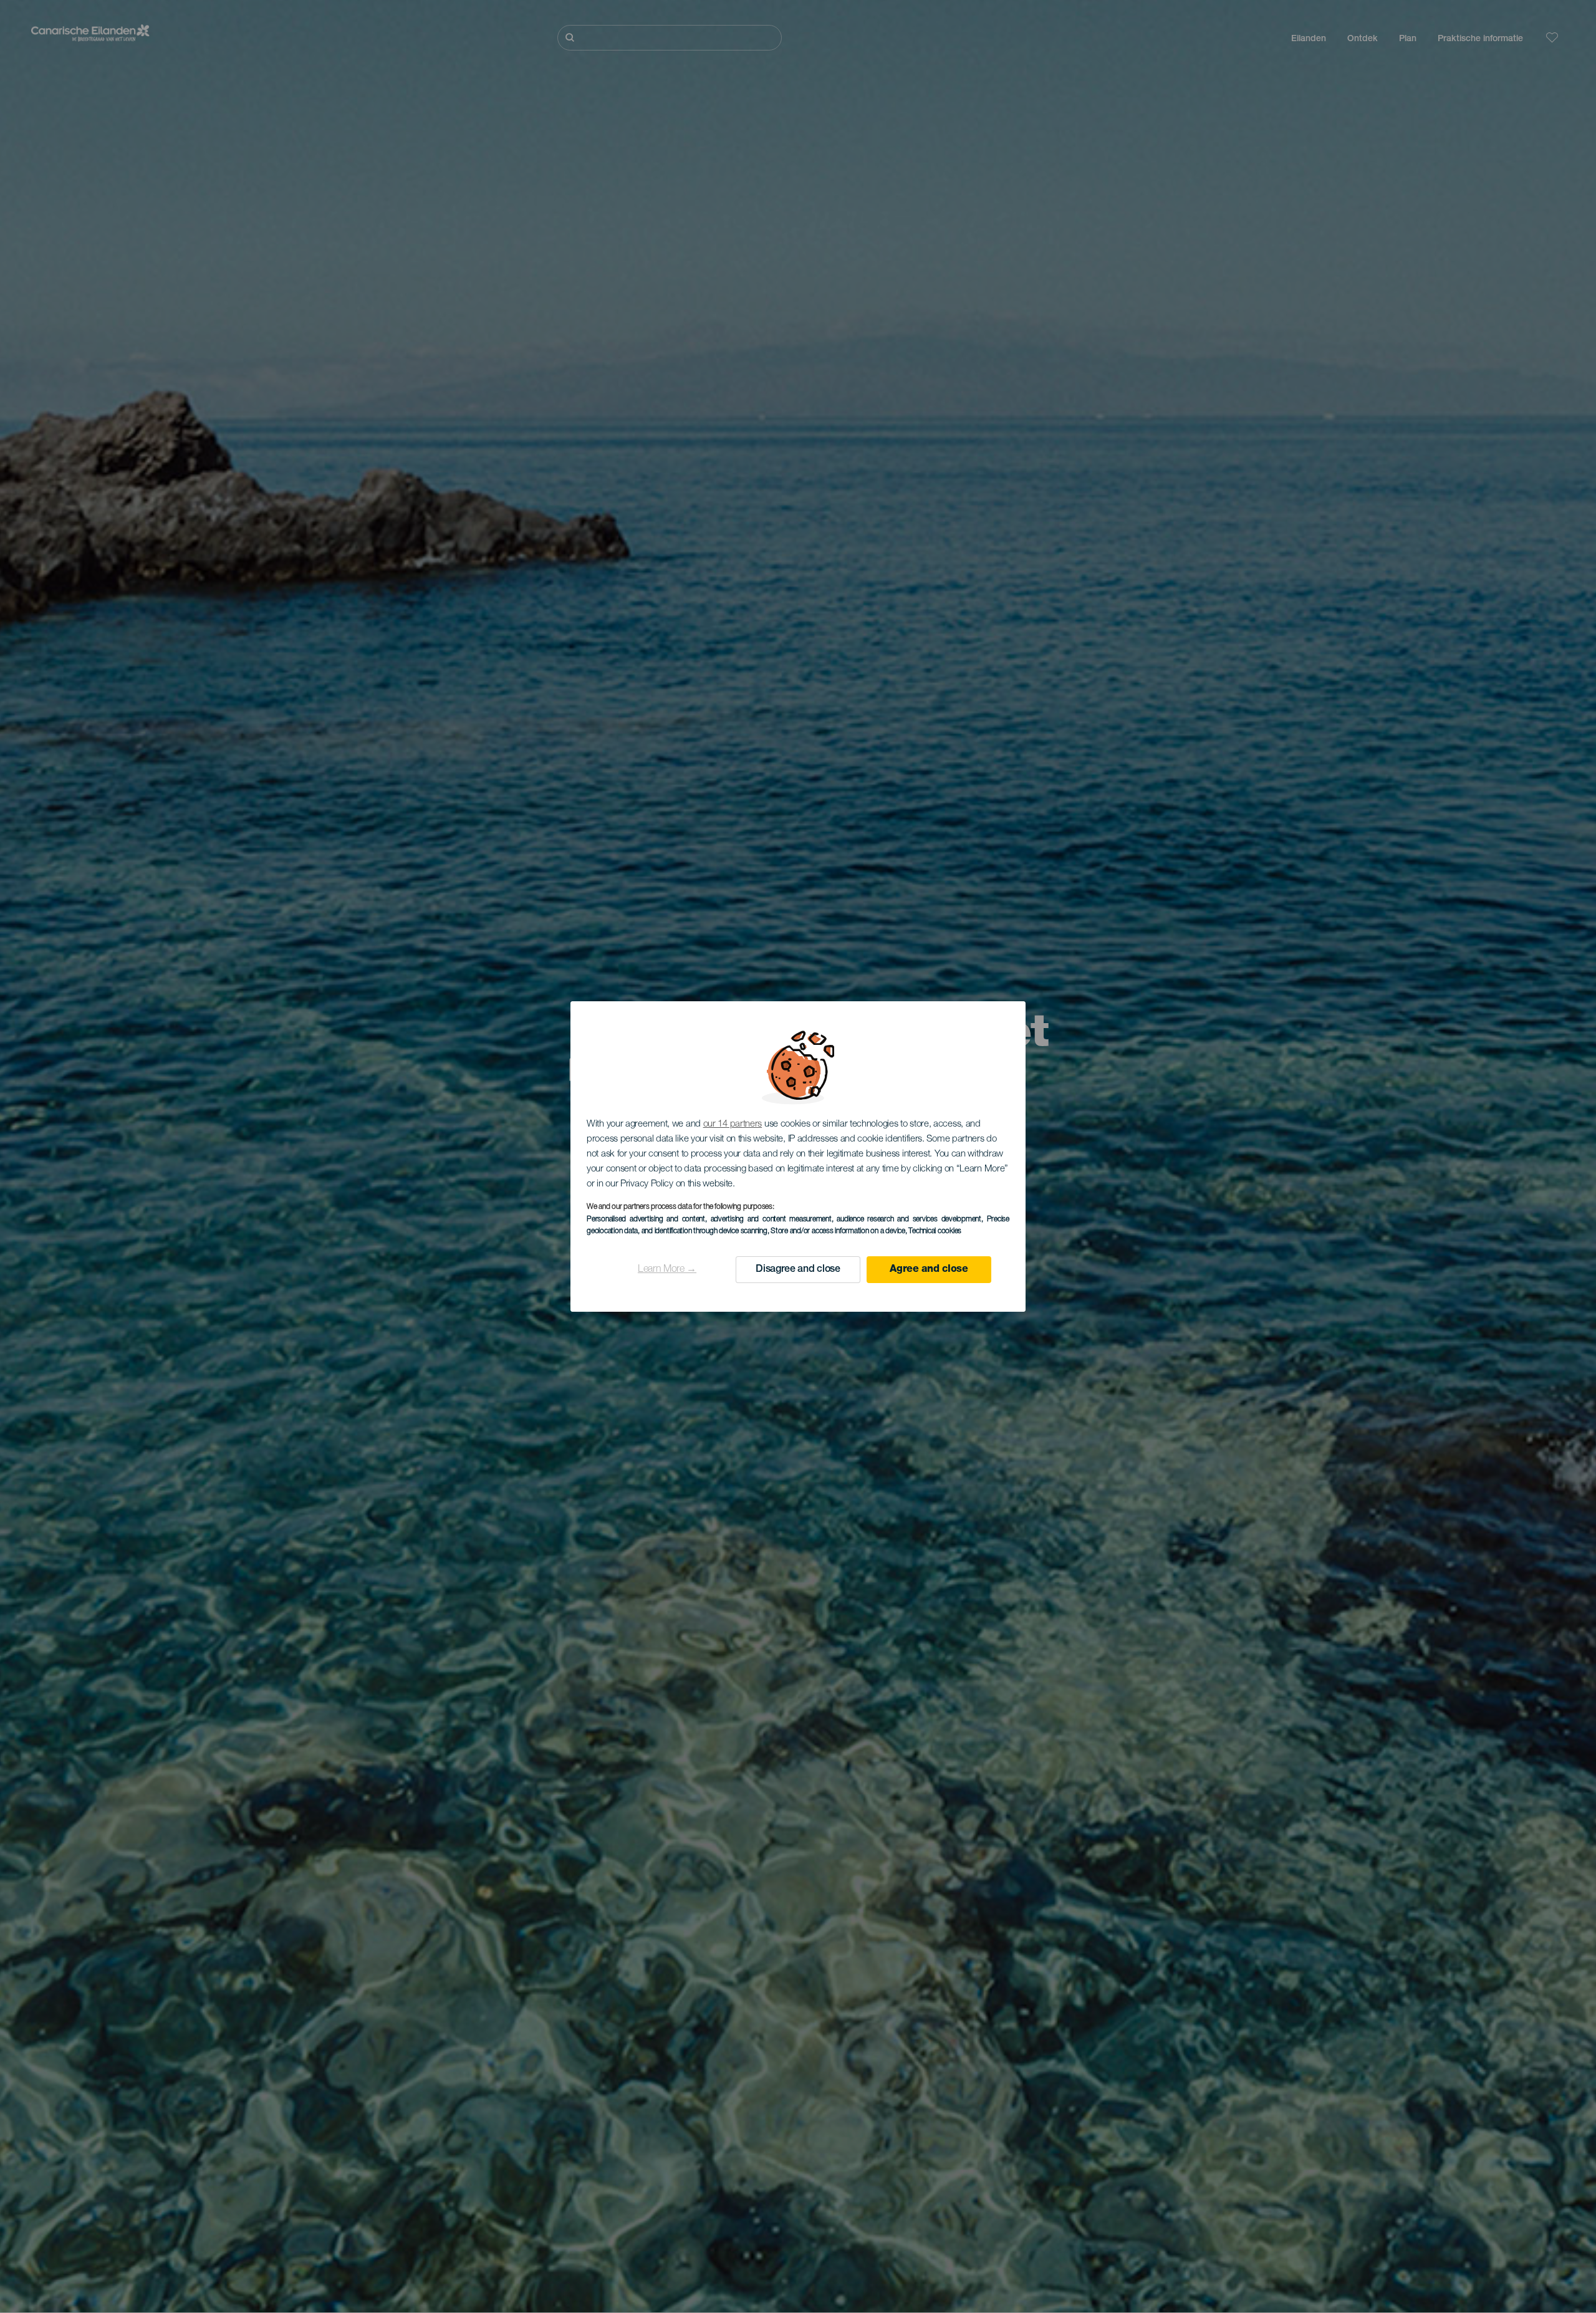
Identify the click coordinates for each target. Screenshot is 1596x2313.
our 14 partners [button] (733, 1124)
